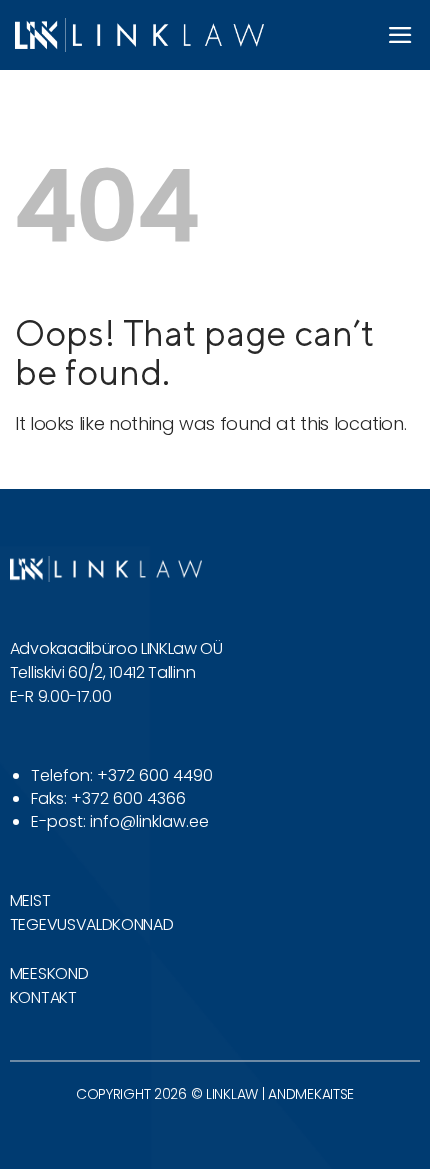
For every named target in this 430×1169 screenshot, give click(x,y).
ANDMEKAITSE (311, 1094)
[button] (401, 35)
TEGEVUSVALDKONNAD (92, 924)
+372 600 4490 (155, 775)
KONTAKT (43, 997)
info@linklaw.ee (149, 821)
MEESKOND (49, 973)
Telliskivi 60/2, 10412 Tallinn (102, 672)
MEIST (30, 900)
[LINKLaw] (139, 34)
